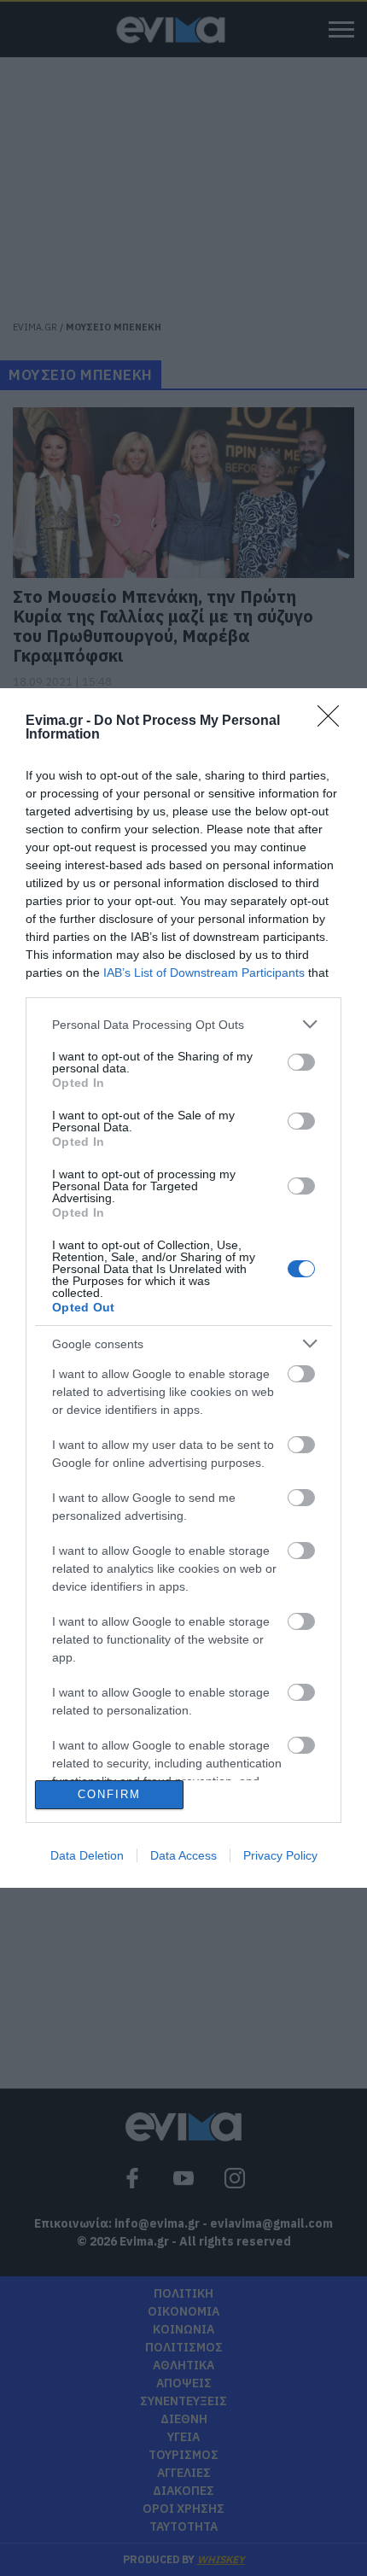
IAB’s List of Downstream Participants (204, 973)
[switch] (301, 1062)
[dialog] (183, 1288)
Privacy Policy (280, 1855)
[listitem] (183, 1024)
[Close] (334, 721)
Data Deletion (87, 1855)
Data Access (183, 1855)
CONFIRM (109, 1794)
